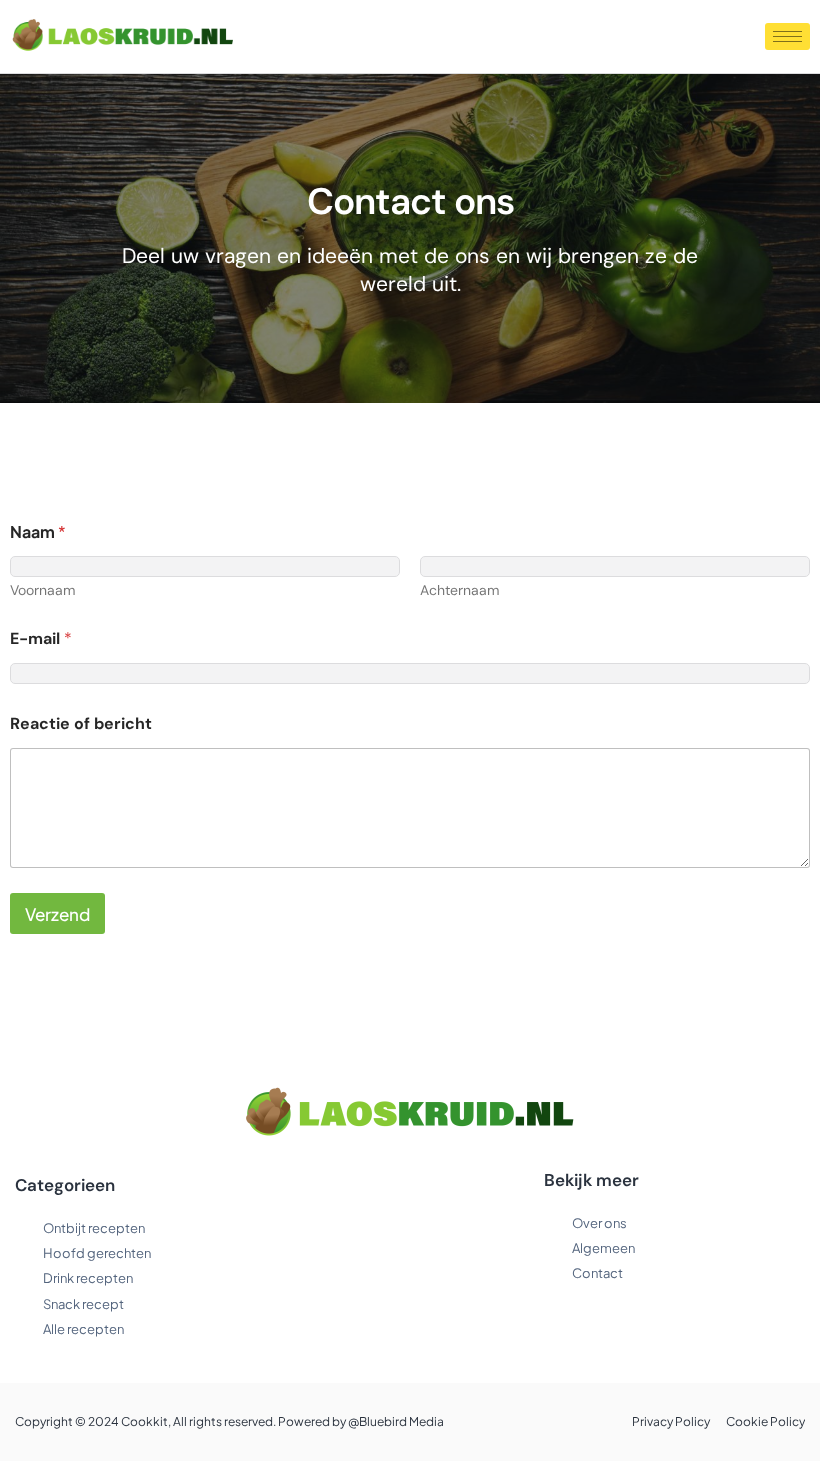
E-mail (41, 638)
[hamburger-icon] (787, 36)
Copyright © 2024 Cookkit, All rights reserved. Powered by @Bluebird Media (229, 1421)
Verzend (57, 914)
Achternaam (459, 590)
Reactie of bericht (81, 723)
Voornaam (42, 590)
